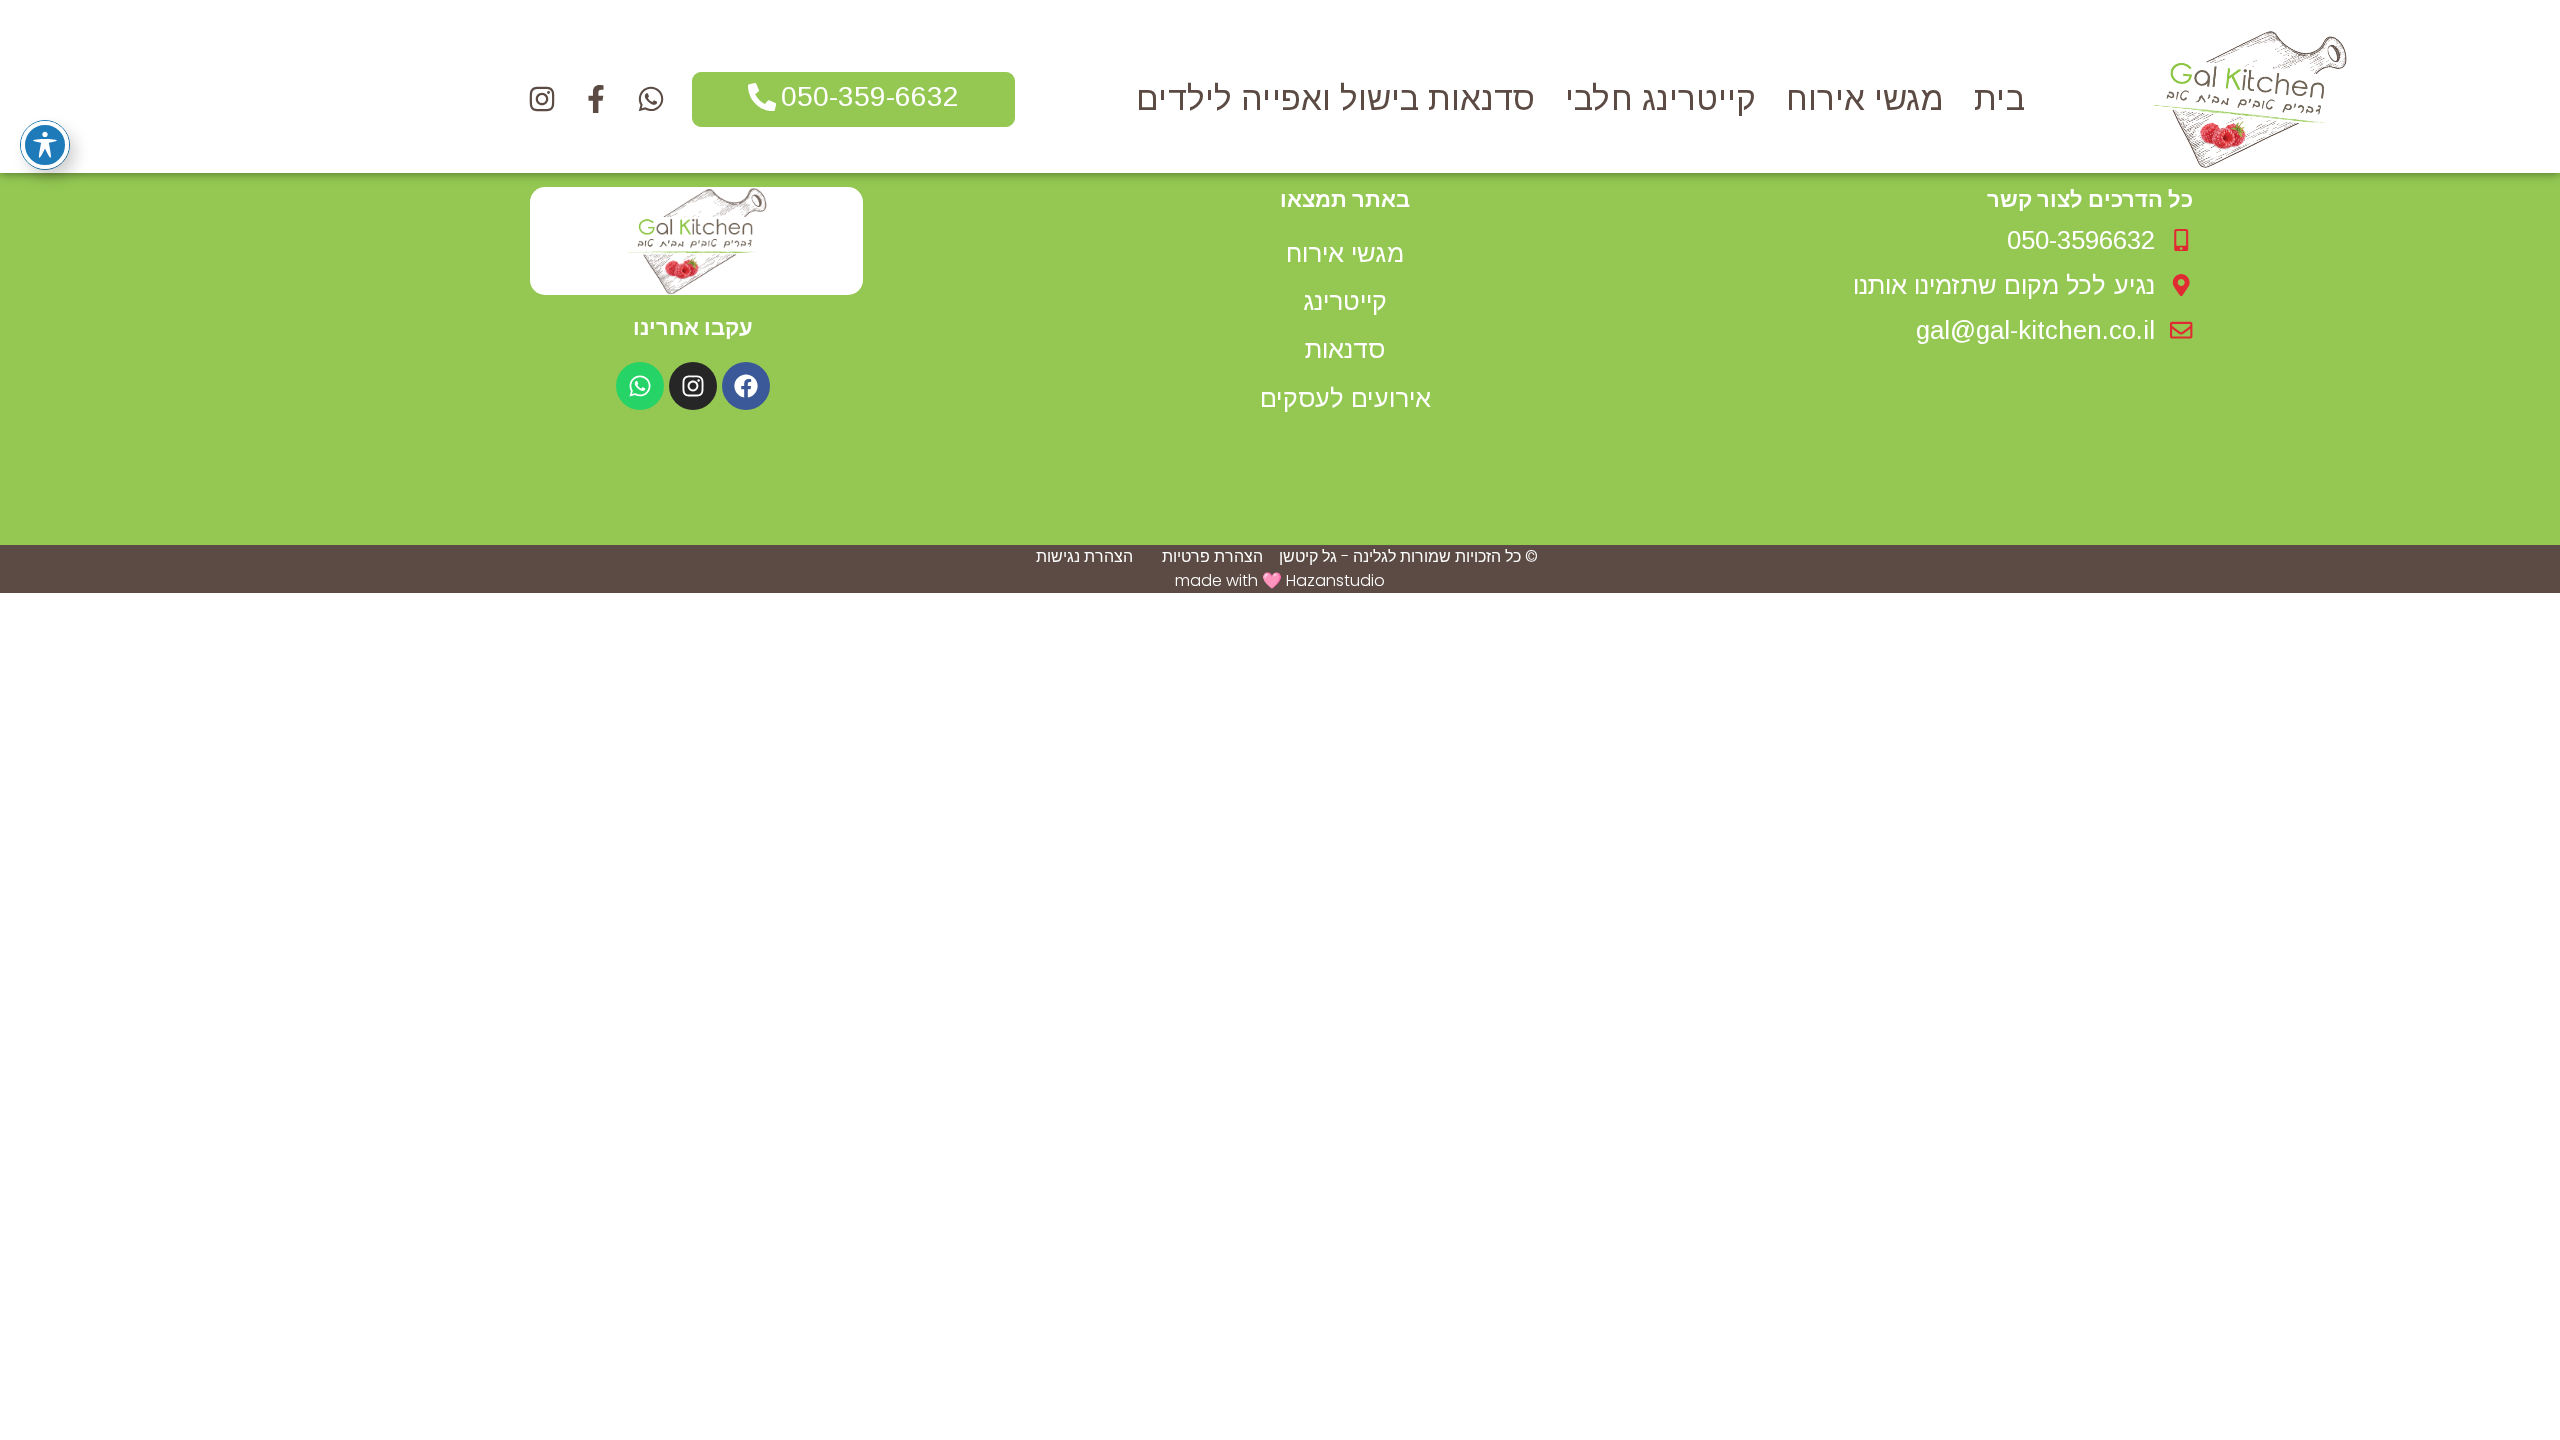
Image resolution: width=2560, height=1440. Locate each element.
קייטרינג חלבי (1660, 99)
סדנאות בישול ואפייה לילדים (1335, 99)
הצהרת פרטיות (1212, 556)
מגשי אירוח (1865, 99)
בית (1999, 99)
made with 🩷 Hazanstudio (1280, 580)
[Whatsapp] (640, 386)
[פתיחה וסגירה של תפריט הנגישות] (45, 145)
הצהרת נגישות (1084, 556)
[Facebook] (746, 386)
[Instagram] (693, 386)
